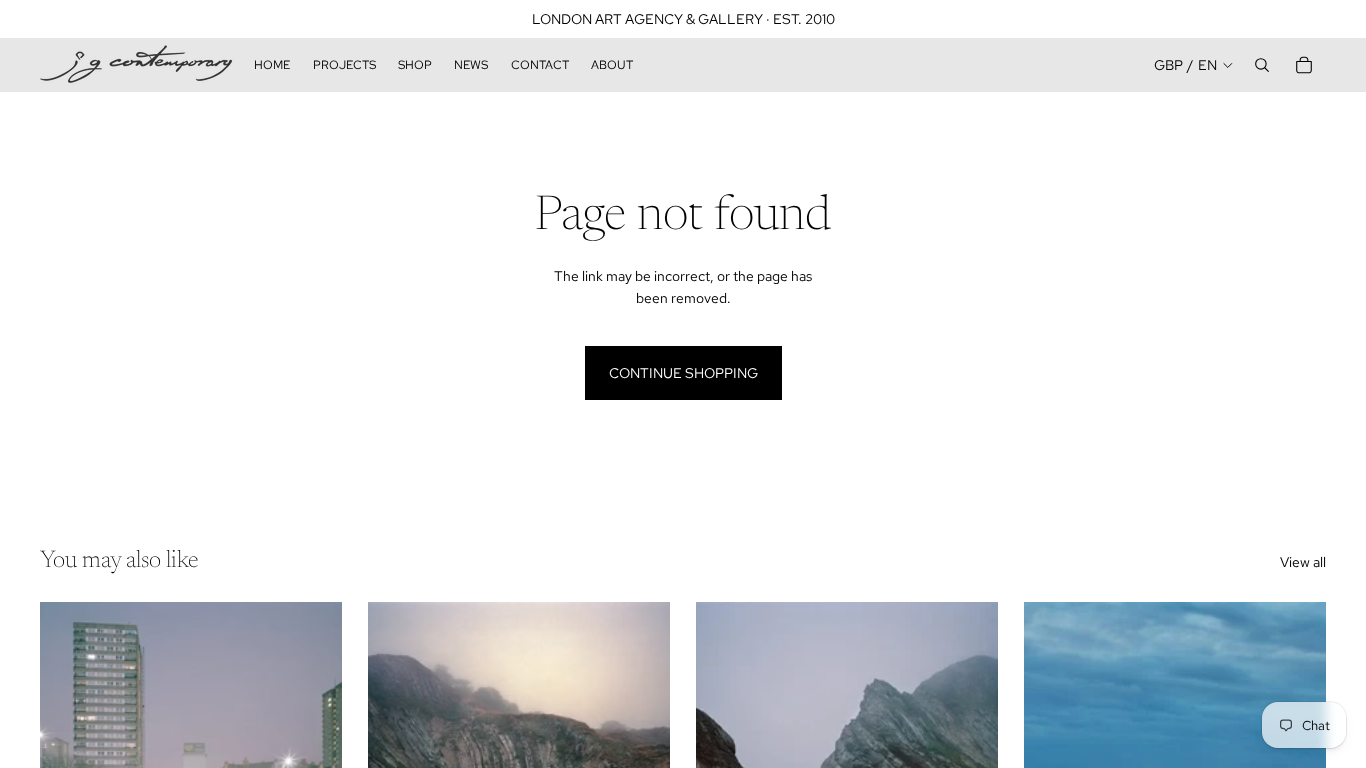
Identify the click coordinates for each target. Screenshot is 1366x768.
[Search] (1262, 65)
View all (1303, 562)
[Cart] (1304, 65)
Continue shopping (683, 373)
